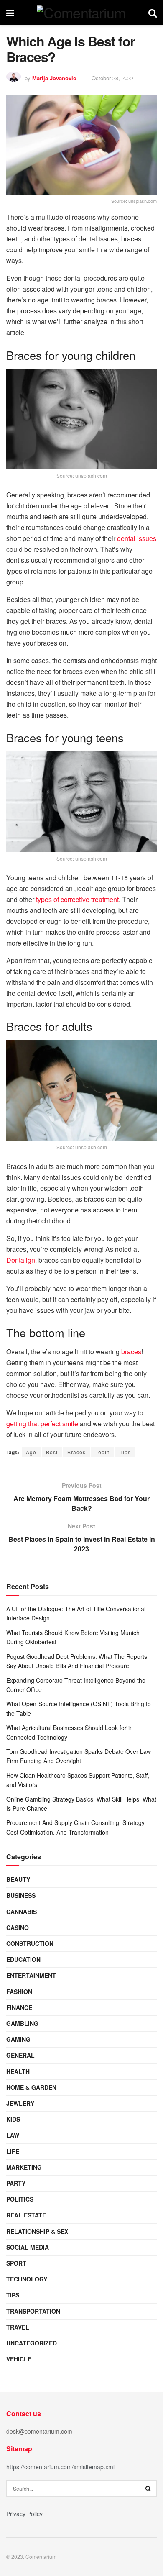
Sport (16, 2263)
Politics (20, 2199)
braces (131, 1352)
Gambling (22, 2023)
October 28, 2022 (112, 78)
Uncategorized (32, 2343)
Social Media (28, 2247)
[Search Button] (148, 2488)
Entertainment (31, 1975)
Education (23, 1959)
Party (16, 2183)
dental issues (137, 538)
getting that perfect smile (42, 1424)
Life (13, 2151)
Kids (13, 2119)
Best (52, 1452)
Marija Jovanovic (54, 78)
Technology (27, 2279)
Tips (125, 1452)
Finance (19, 2007)
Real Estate (26, 2215)
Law (13, 2135)
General (20, 2055)
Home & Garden (31, 2087)
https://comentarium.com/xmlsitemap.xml (60, 2467)
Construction (30, 1943)
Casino (18, 1928)
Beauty (18, 1879)
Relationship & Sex (37, 2231)
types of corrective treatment (77, 899)
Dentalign (21, 1260)
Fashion (19, 1992)
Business (21, 1895)
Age (31, 1452)
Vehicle (19, 2359)
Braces (76, 1452)
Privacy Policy (24, 2514)
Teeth (103, 1452)
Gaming (18, 2039)
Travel (18, 2327)
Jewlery (20, 2103)
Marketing (24, 2167)
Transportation (33, 2311)
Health (18, 2071)
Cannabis (22, 1912)
